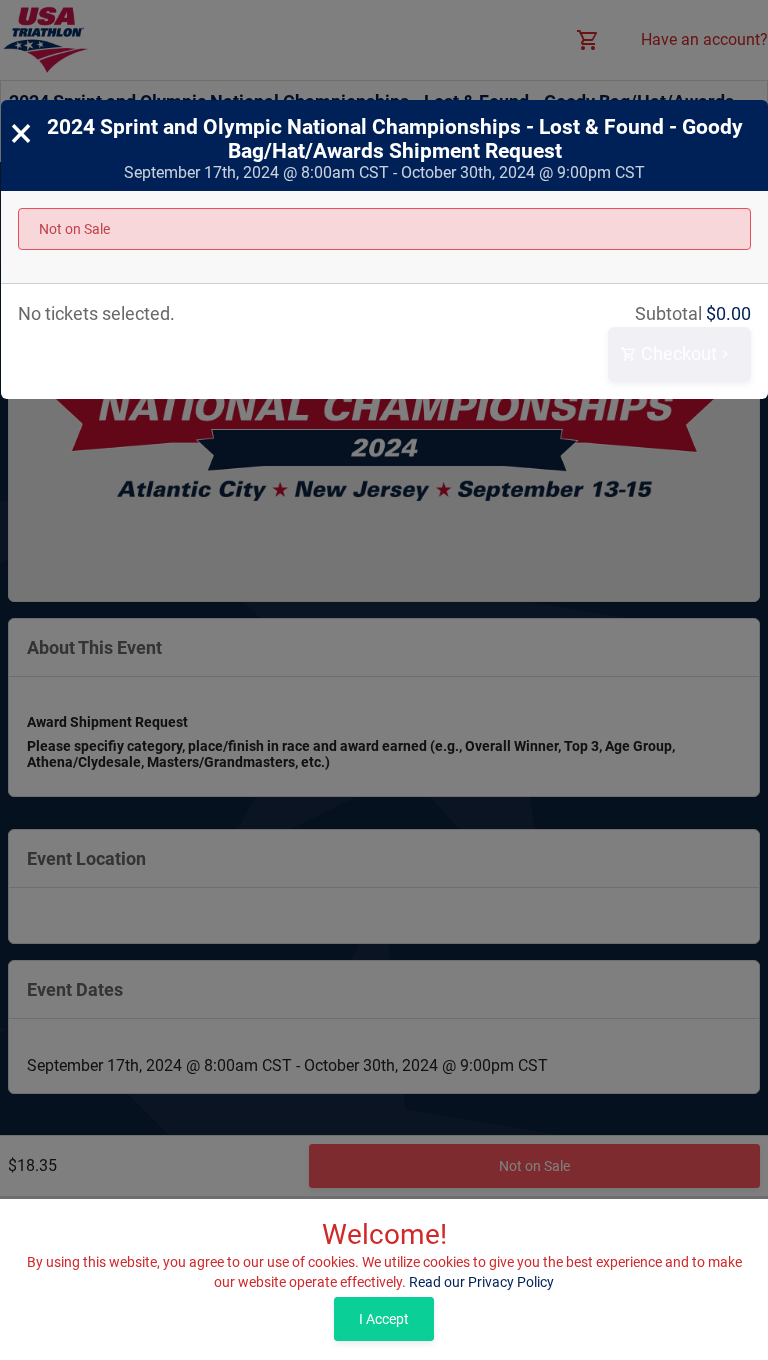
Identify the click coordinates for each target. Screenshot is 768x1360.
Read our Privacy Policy (481, 1282)
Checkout (677, 353)
